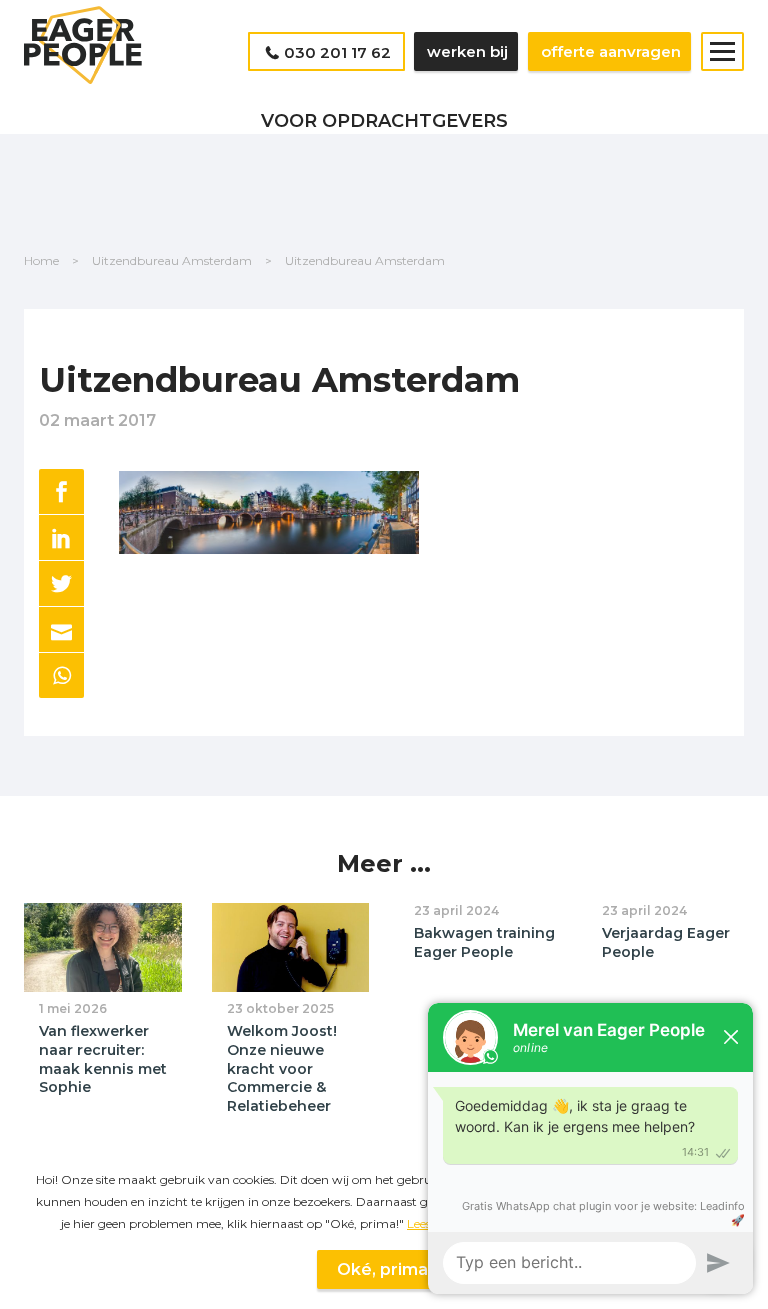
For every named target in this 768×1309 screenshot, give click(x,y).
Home (41, 260)
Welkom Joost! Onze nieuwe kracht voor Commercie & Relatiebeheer (282, 1068)
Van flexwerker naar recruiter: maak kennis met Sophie (103, 1059)
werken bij (467, 51)
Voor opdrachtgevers (384, 121)
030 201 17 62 (337, 52)
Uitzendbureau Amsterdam (172, 260)
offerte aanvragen (611, 51)
